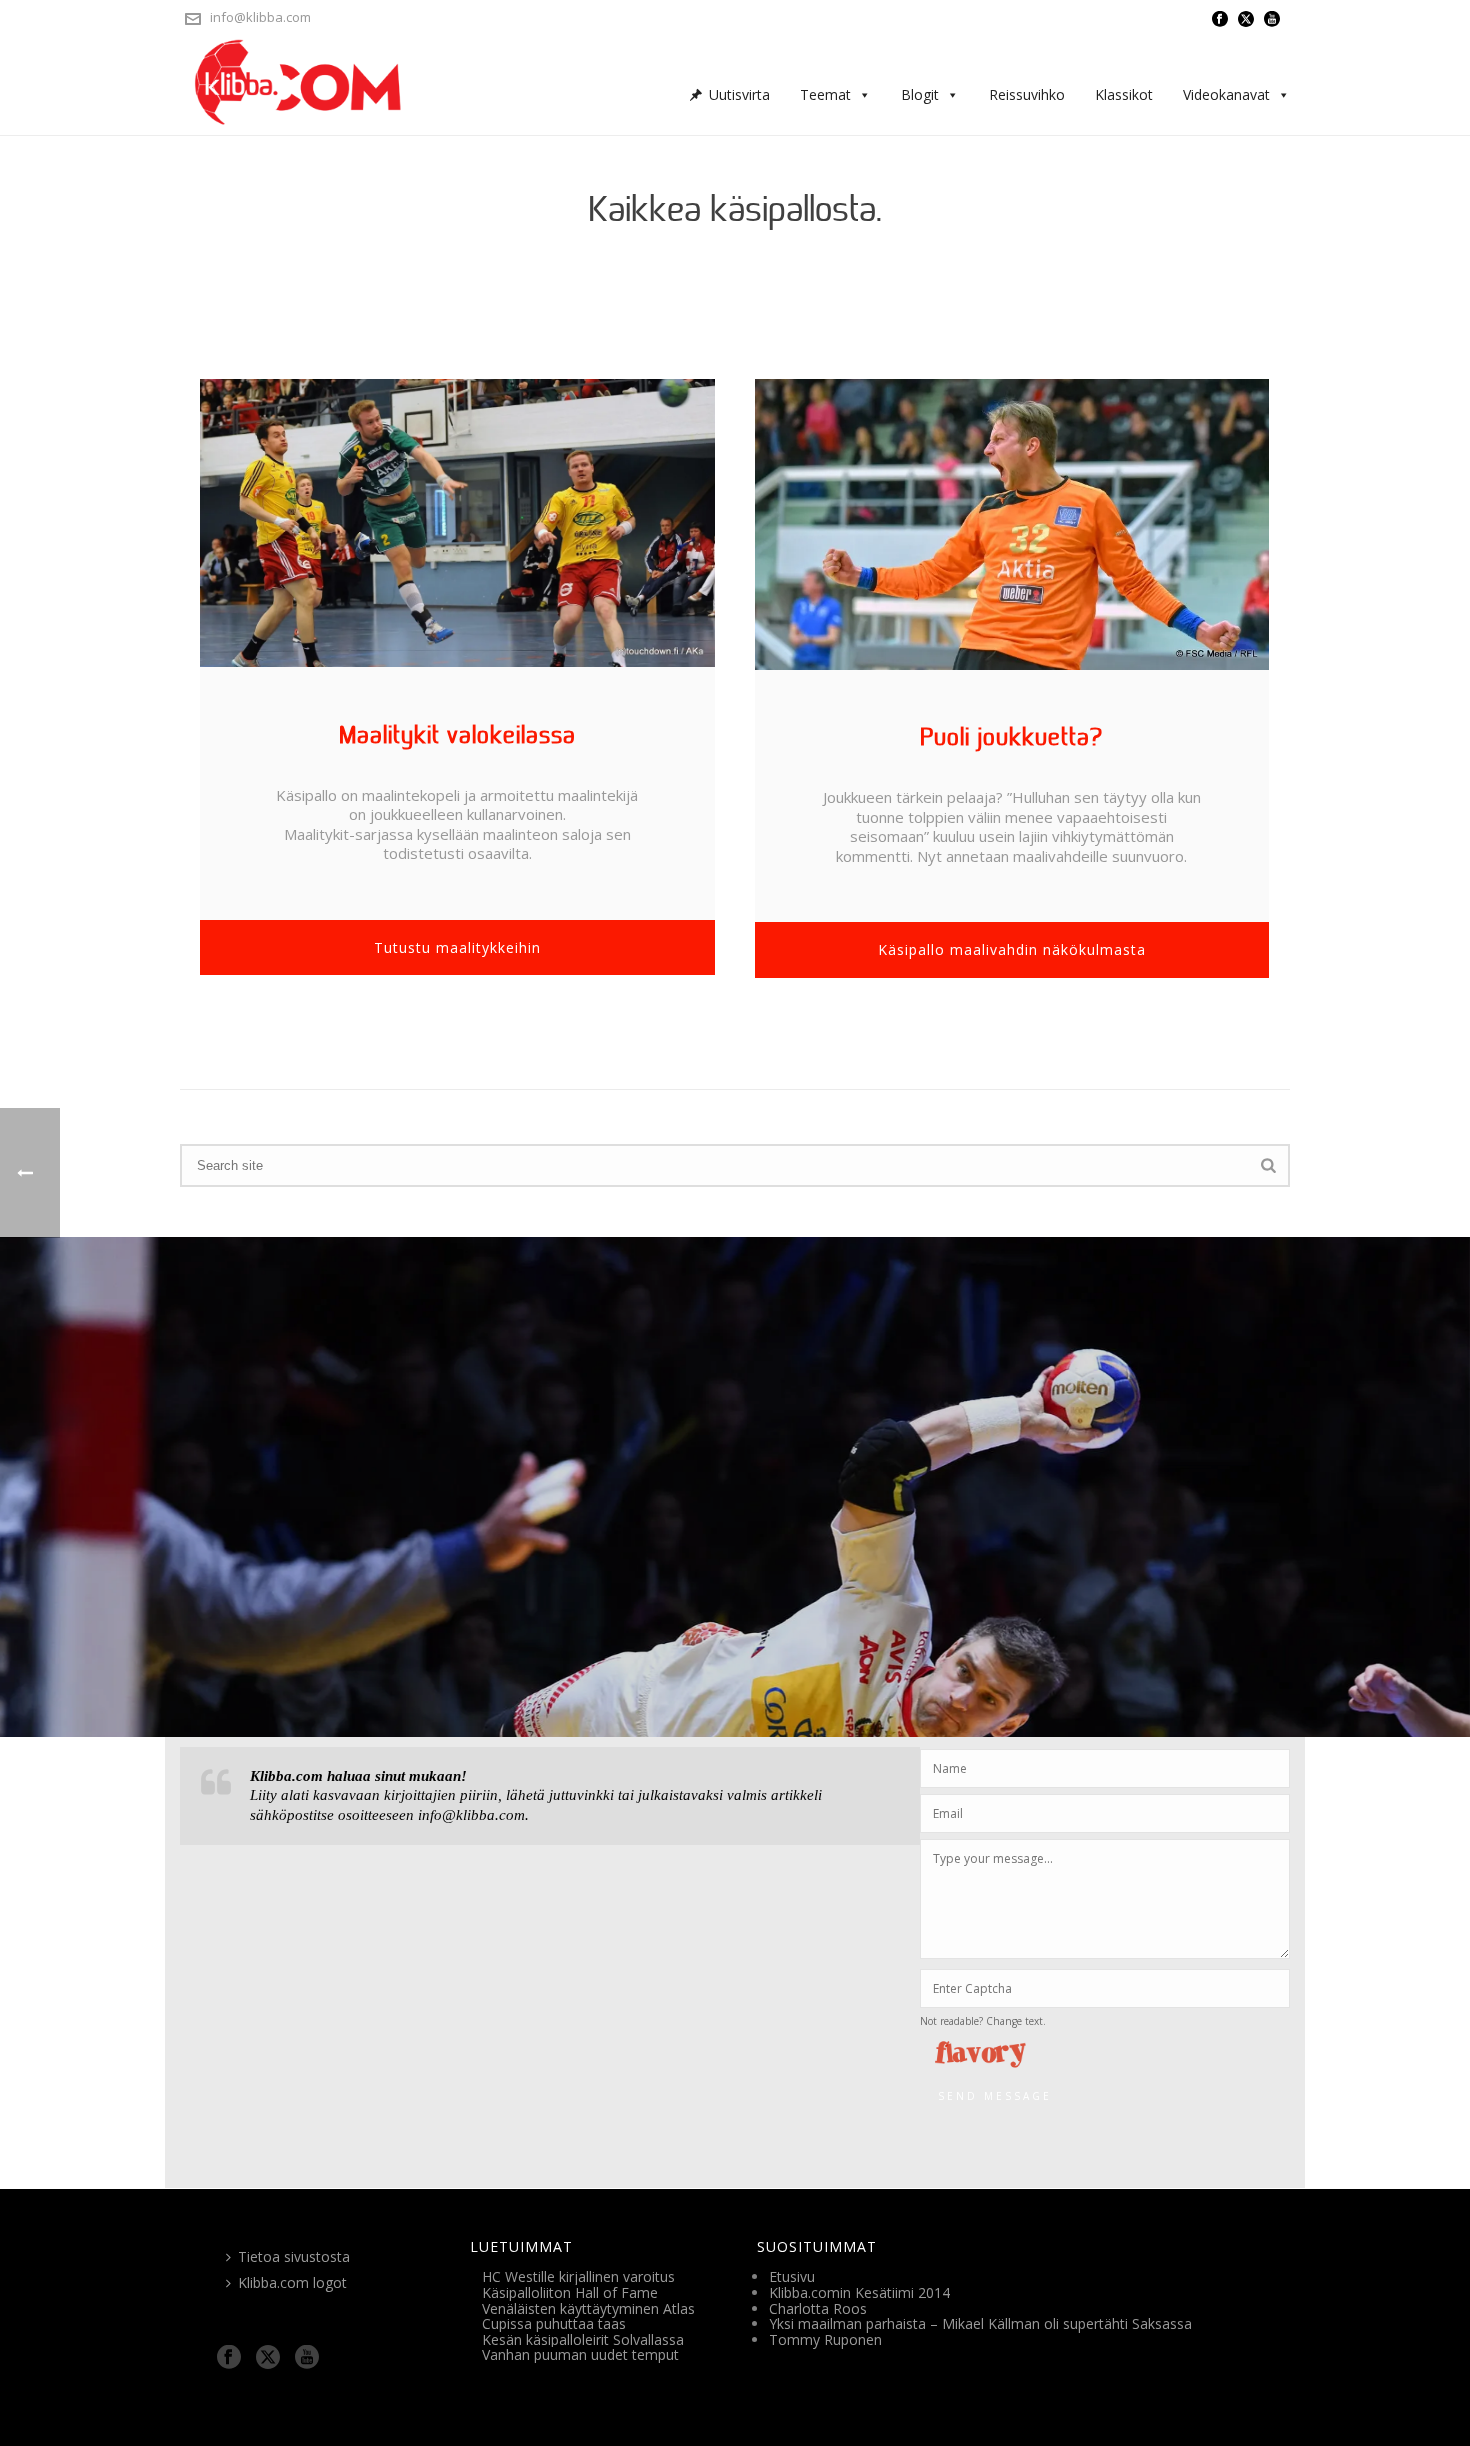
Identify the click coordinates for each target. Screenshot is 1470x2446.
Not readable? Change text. (983, 2021)
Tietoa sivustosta (294, 2256)
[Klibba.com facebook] (229, 2358)
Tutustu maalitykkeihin (457, 947)
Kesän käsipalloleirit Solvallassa (583, 2339)
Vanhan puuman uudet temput (580, 2354)
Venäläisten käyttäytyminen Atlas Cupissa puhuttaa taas (588, 2316)
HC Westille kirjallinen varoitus (578, 2276)
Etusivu (792, 2276)
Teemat (825, 94)
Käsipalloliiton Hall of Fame (570, 2292)
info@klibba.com (260, 17)
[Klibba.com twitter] (268, 2358)
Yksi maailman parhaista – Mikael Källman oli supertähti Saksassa (980, 2323)
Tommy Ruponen (825, 2339)
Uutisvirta (739, 94)
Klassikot (1124, 94)
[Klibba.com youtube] (307, 2358)
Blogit (920, 94)
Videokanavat (1226, 94)
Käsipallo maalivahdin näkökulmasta (1012, 949)
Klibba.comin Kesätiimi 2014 (859, 2292)
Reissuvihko (1027, 94)
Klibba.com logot (292, 2282)
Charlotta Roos (818, 2308)
